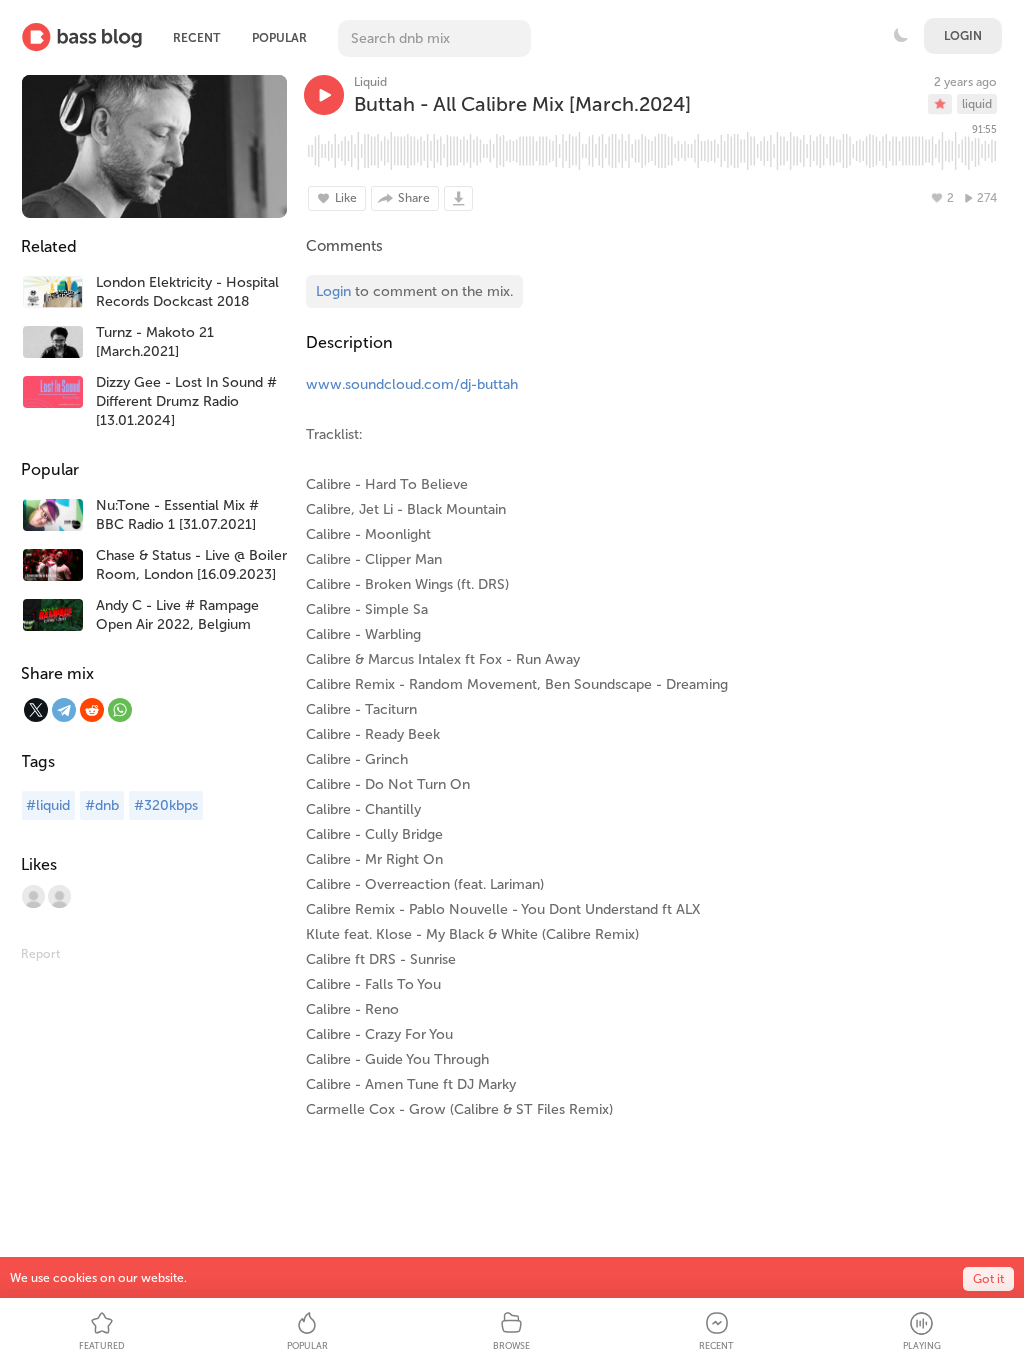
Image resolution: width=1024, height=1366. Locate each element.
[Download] (458, 198)
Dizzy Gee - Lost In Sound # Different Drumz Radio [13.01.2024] (186, 401)
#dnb (102, 805)
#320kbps (166, 805)
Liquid (370, 82)
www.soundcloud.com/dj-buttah (412, 384)
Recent (196, 38)
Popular (279, 38)
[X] (36, 710)
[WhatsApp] (120, 710)
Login (963, 36)
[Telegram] (64, 710)
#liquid (48, 805)
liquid (977, 104)
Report (40, 954)
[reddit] (92, 710)
